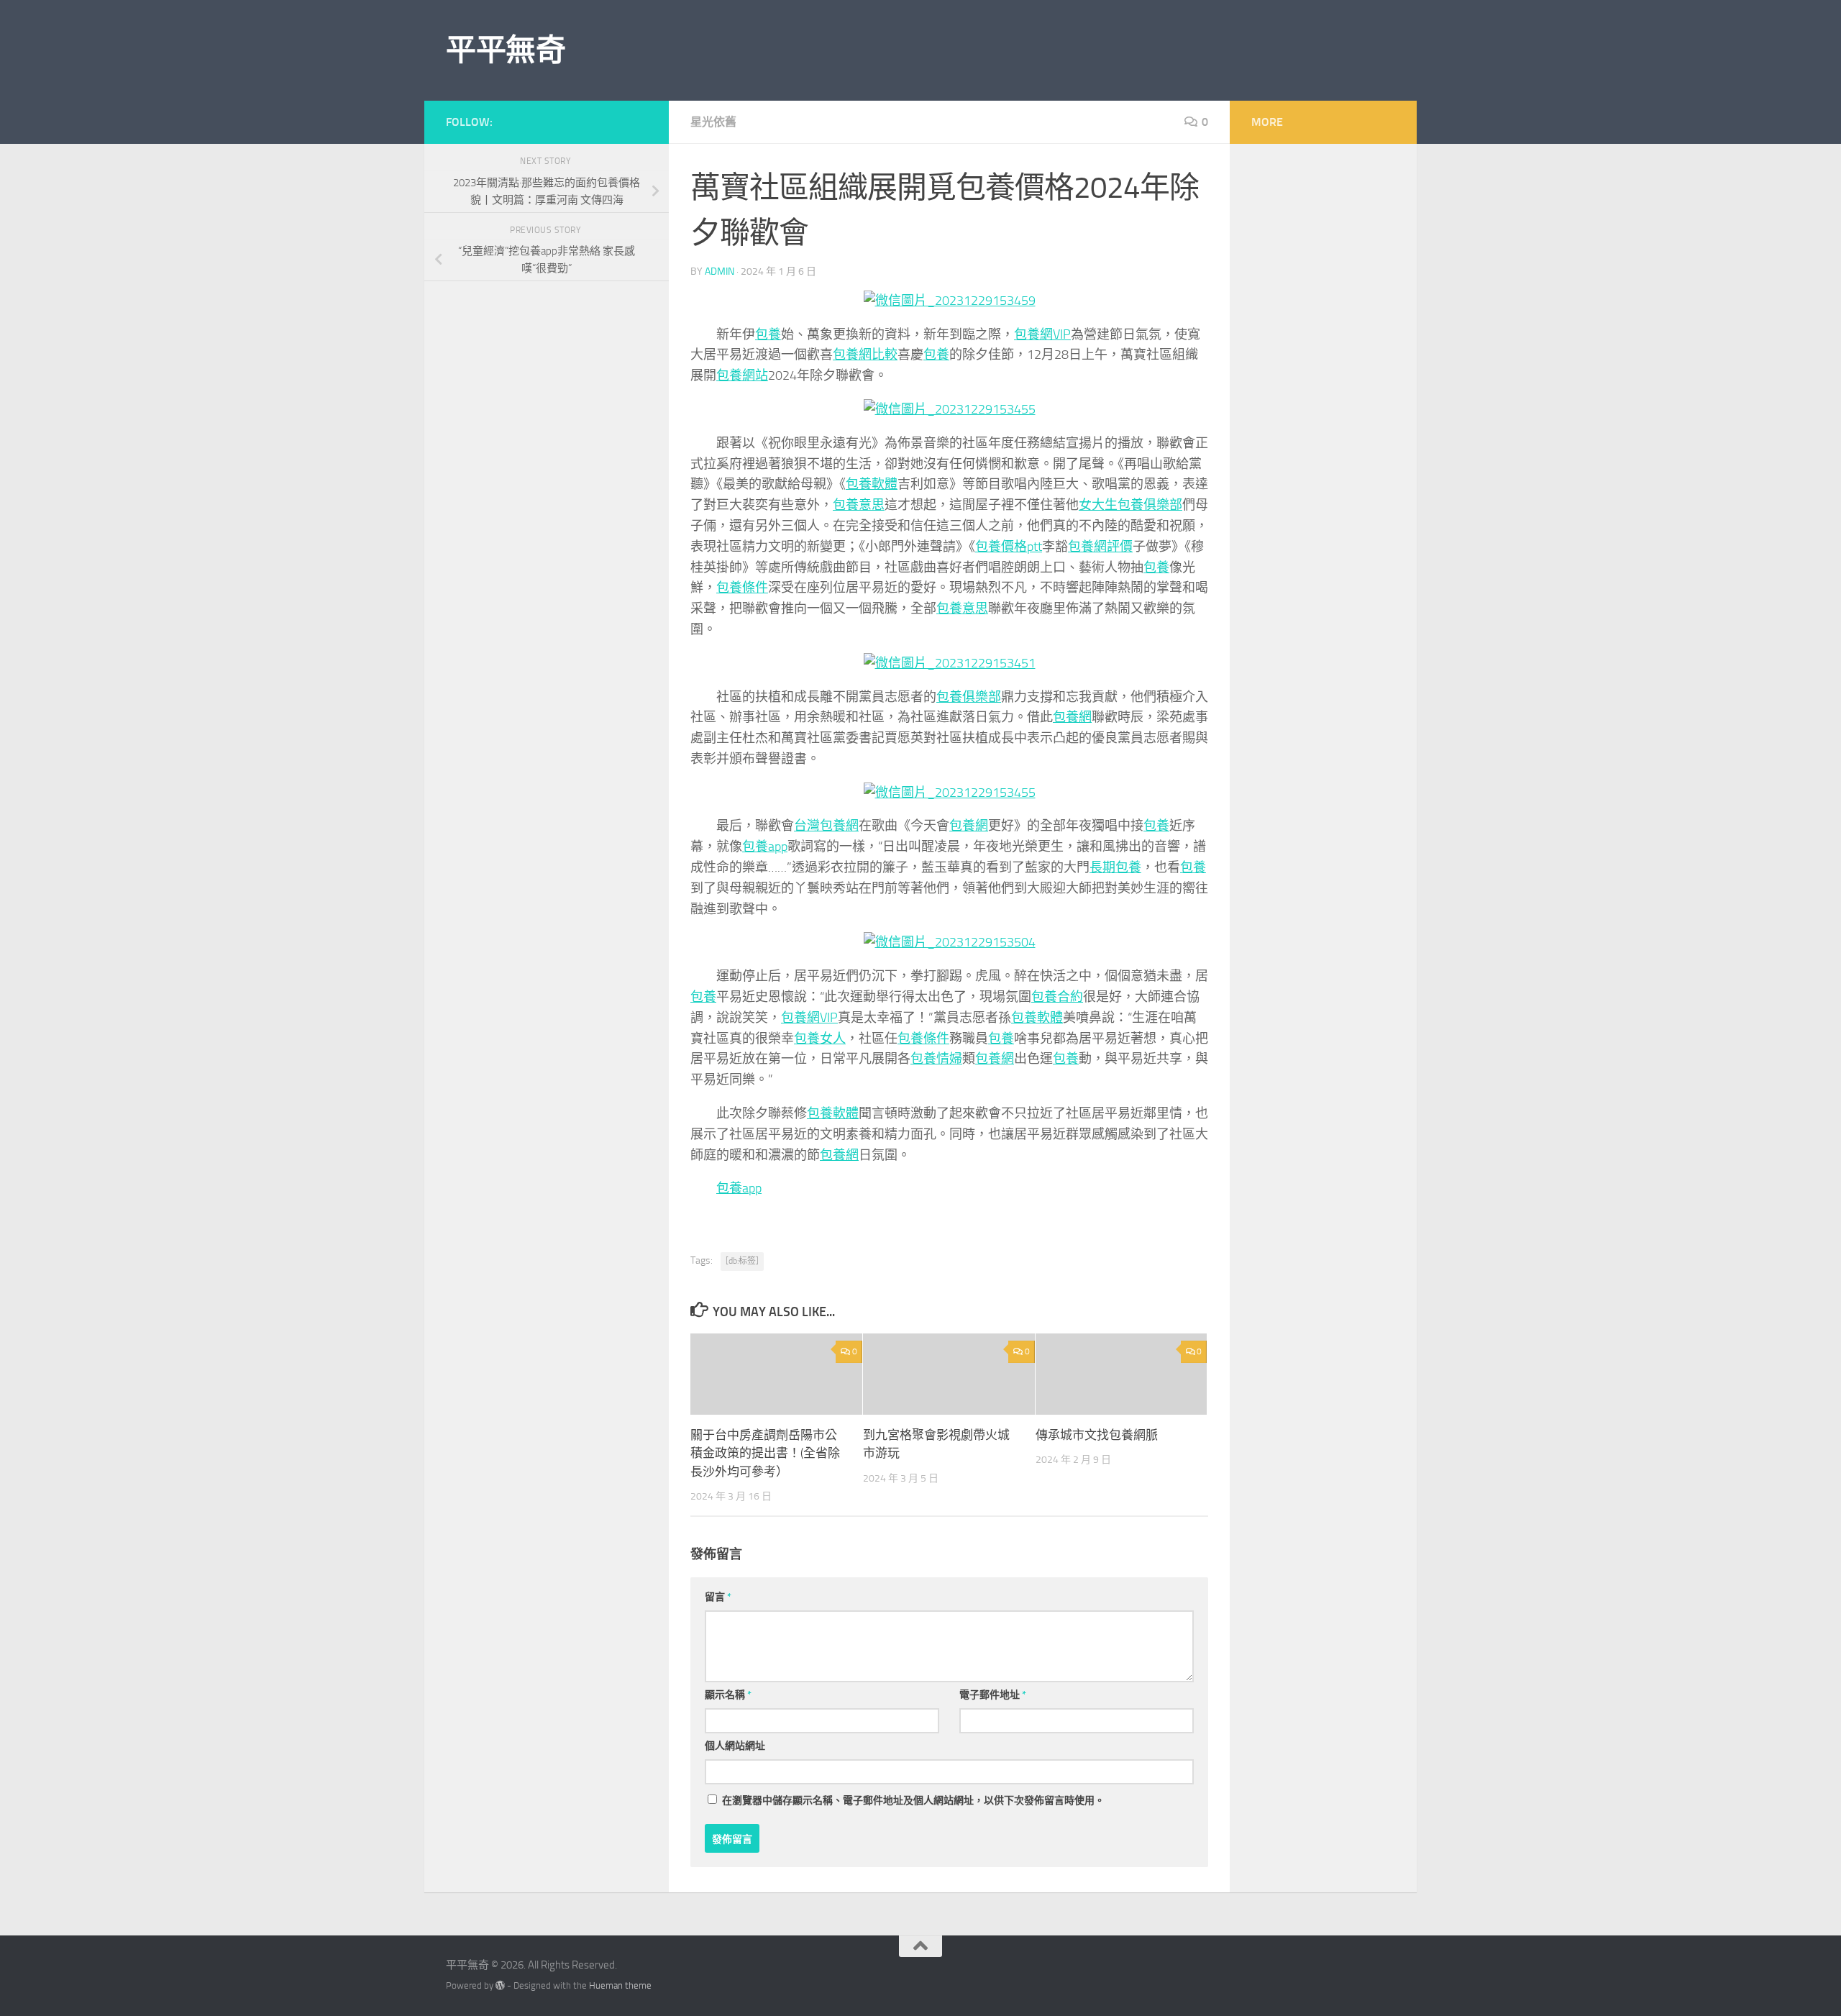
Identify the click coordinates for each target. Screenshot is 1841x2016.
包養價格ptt (1009, 547)
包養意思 (859, 505)
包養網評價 (1100, 547)
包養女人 (820, 1039)
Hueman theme (620, 1985)
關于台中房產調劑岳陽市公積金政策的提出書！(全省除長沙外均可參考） (765, 1453)
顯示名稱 (728, 1695)
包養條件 (742, 588)
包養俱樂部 (969, 697)
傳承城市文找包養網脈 (1097, 1435)
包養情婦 (936, 1059)
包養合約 (1057, 997)
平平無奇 (506, 50)
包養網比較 (865, 355)
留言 (718, 1597)
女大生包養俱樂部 (1130, 505)
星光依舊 (713, 122)
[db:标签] (742, 1261)
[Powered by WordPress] (500, 1985)
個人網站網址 (735, 1746)
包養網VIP (1042, 334)
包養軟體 (872, 484)
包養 (768, 334)
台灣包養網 (826, 826)
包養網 (1072, 717)
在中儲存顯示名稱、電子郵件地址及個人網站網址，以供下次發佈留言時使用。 (913, 1801)
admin (720, 272)
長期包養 (1115, 867)
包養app (765, 847)
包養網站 (742, 375)
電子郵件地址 (993, 1695)
